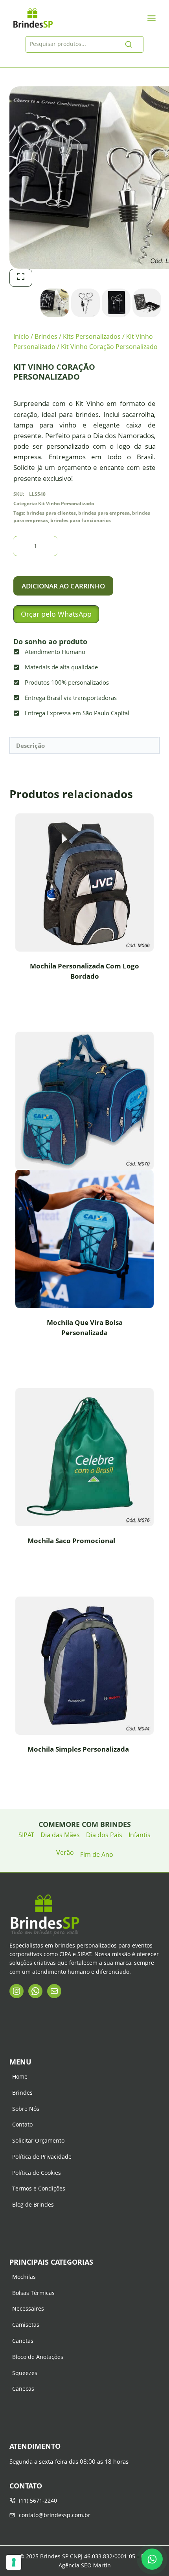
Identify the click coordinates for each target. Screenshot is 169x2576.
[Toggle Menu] (152, 18)
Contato (22, 2124)
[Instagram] (17, 1991)
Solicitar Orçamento (38, 2140)
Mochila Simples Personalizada (78, 1749)
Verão (65, 1853)
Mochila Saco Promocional (71, 1541)
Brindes (22, 2093)
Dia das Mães (60, 1835)
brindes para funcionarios (81, 520)
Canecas (23, 2389)
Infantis (140, 1835)
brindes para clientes (51, 513)
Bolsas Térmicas (33, 2293)
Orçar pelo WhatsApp (56, 614)
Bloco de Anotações (38, 2357)
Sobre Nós (26, 2109)
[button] (56, 614)
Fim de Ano (97, 1854)
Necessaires (28, 2308)
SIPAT (26, 1835)
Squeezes (25, 2373)
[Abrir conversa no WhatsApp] (152, 2559)
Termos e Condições (39, 2188)
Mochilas (24, 2277)
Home (20, 2076)
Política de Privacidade (42, 2157)
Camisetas (26, 2325)
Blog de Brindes (33, 2204)
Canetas (23, 2341)
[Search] (129, 44)
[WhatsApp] (35, 1991)
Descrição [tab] (30, 745)
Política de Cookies (37, 2173)
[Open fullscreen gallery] (21, 278)
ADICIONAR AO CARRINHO (63, 586)
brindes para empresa (104, 513)
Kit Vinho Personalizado (66, 503)
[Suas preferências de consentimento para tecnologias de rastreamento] (14, 2562)
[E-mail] (54, 1991)
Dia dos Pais (104, 1835)
